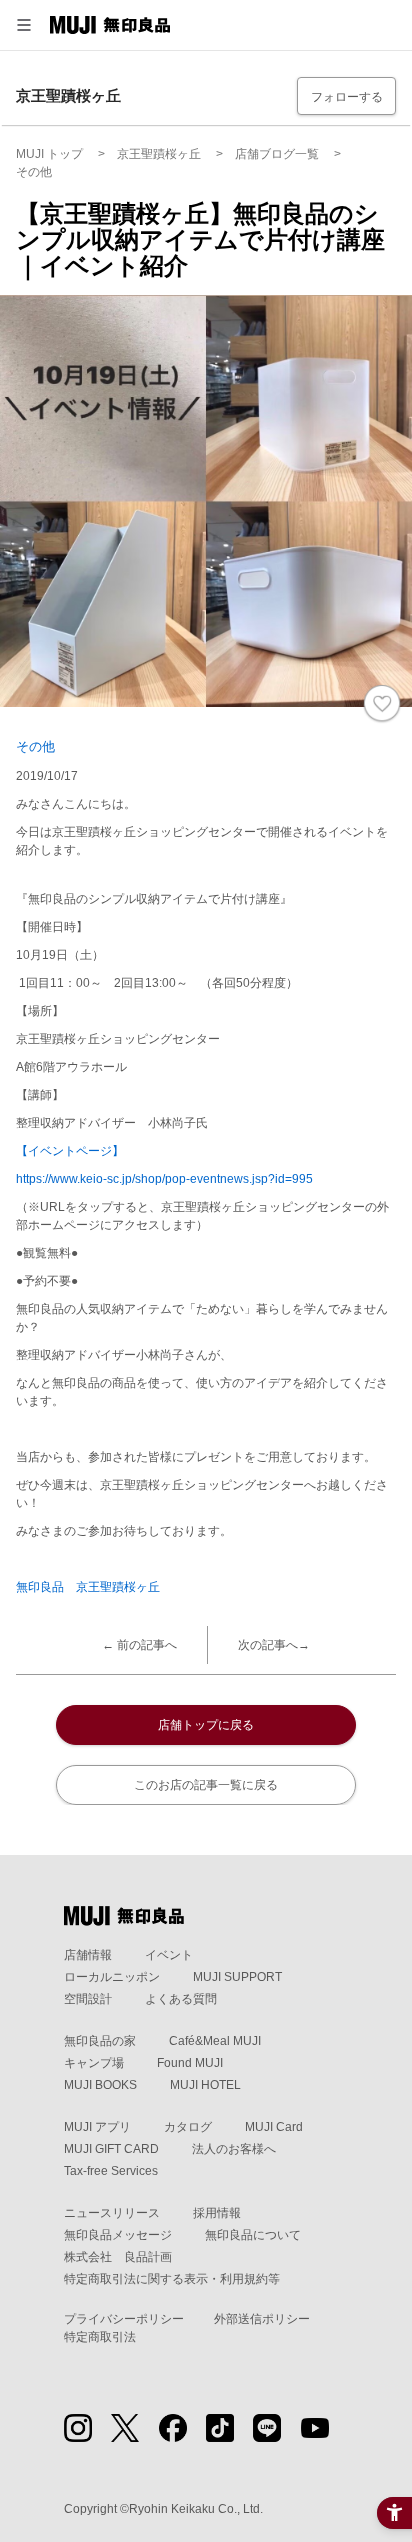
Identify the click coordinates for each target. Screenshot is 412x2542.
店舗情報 (88, 1955)
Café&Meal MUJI (215, 2041)
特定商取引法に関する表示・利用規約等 (172, 2279)
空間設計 (88, 1999)
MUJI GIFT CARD (111, 2149)
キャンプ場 (94, 2063)
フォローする (347, 97)
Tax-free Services (111, 2171)
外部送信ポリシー (262, 2319)
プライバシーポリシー (124, 2319)
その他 (35, 746)
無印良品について (253, 2235)
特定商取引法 (100, 2337)
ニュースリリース (112, 2213)
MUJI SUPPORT (237, 1977)
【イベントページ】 (70, 1151)
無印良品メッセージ (118, 2235)
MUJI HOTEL (205, 2085)
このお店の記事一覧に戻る (206, 1785)
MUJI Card (274, 2127)
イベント (169, 1955)
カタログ (188, 2127)
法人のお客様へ (234, 2149)
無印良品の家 (100, 2041)
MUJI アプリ (97, 2127)
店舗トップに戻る (206, 1725)
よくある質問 (181, 1999)
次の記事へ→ (274, 1645)
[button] (24, 25)
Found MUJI (190, 2063)
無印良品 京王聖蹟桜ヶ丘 (88, 1587)
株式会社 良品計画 (118, 2257)
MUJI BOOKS (100, 2085)
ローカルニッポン (112, 1977)
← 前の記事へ (139, 1645)
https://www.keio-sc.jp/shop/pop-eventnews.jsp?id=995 (164, 1179)
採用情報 (217, 2213)
